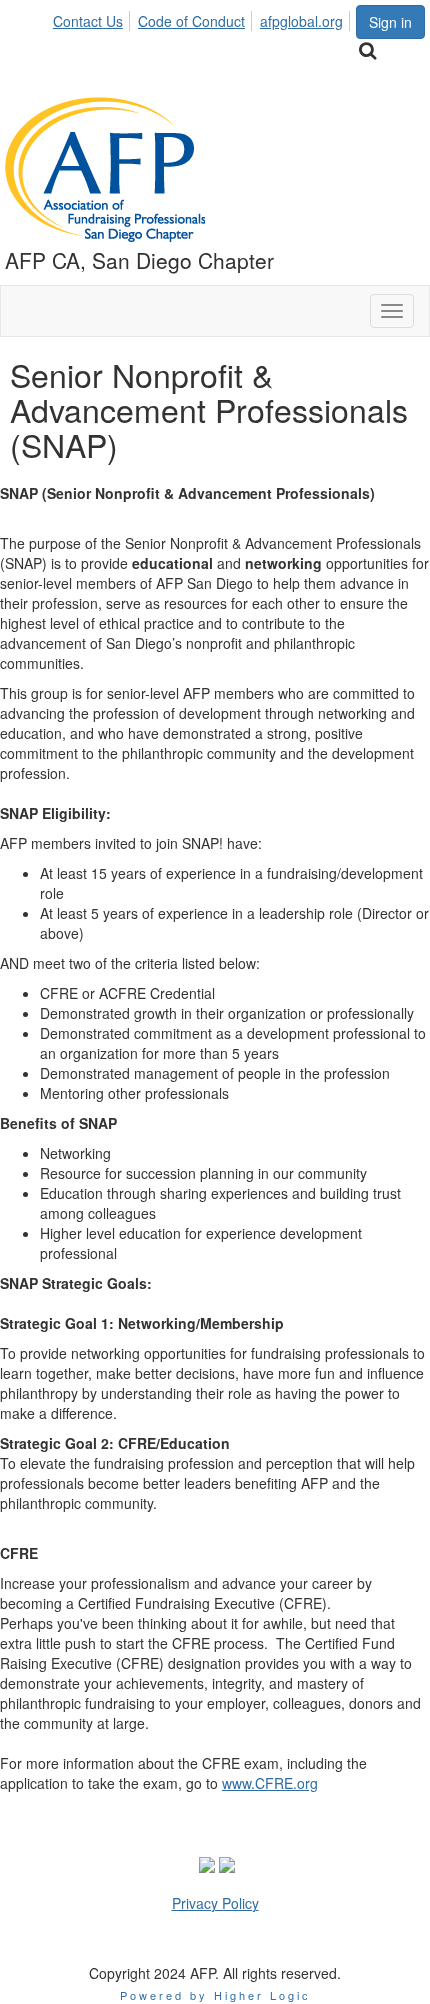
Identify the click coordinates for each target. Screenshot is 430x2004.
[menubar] (203, 18)
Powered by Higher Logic (215, 1995)
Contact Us (88, 21)
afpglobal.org (301, 21)
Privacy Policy (215, 1903)
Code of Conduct (191, 21)
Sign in (390, 22)
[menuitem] (93, 18)
